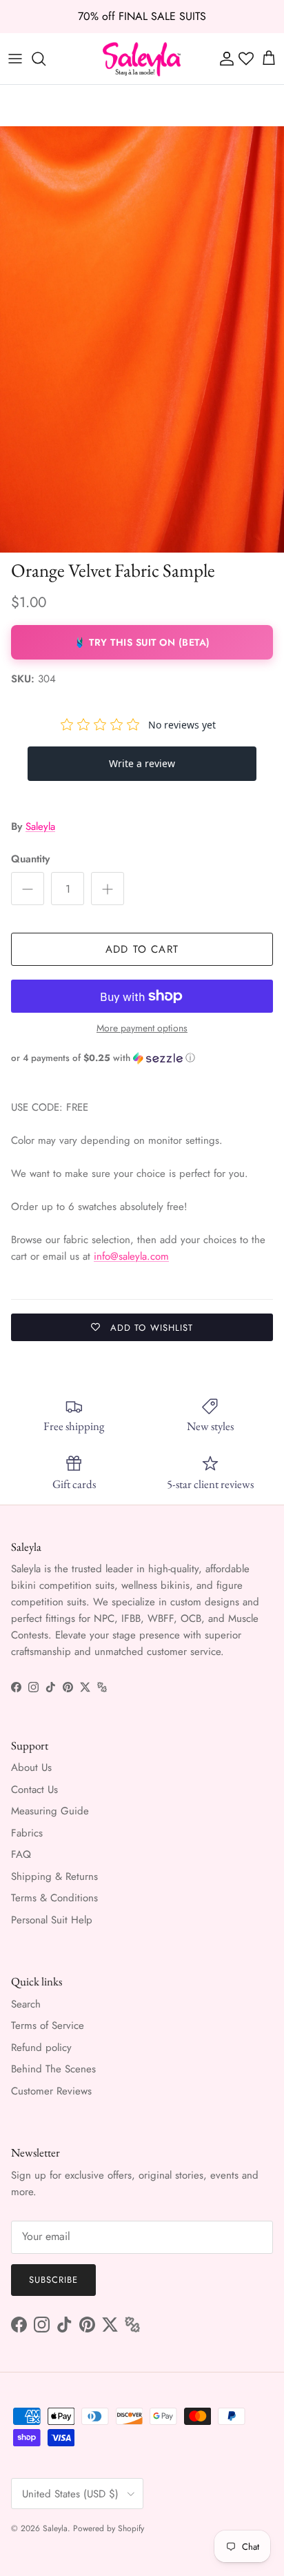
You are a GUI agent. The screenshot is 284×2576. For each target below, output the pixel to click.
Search (26, 2004)
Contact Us (34, 1790)
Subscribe (53, 2280)
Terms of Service (48, 2025)
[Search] (45, 59)
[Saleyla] (142, 59)
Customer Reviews (51, 2091)
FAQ (21, 1854)
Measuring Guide (50, 1811)
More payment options (142, 1028)
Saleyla (40, 826)
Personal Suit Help (52, 1920)
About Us (31, 1767)
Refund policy (41, 2048)
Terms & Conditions (54, 1898)
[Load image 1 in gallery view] (142, 339)
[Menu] (15, 59)
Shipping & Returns (54, 1876)
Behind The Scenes (53, 2069)
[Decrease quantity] (28, 889)
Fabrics (27, 1833)
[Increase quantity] (108, 889)
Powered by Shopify (109, 2528)
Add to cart (142, 949)
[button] (142, 1058)
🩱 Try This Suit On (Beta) (142, 642)
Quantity (30, 859)
